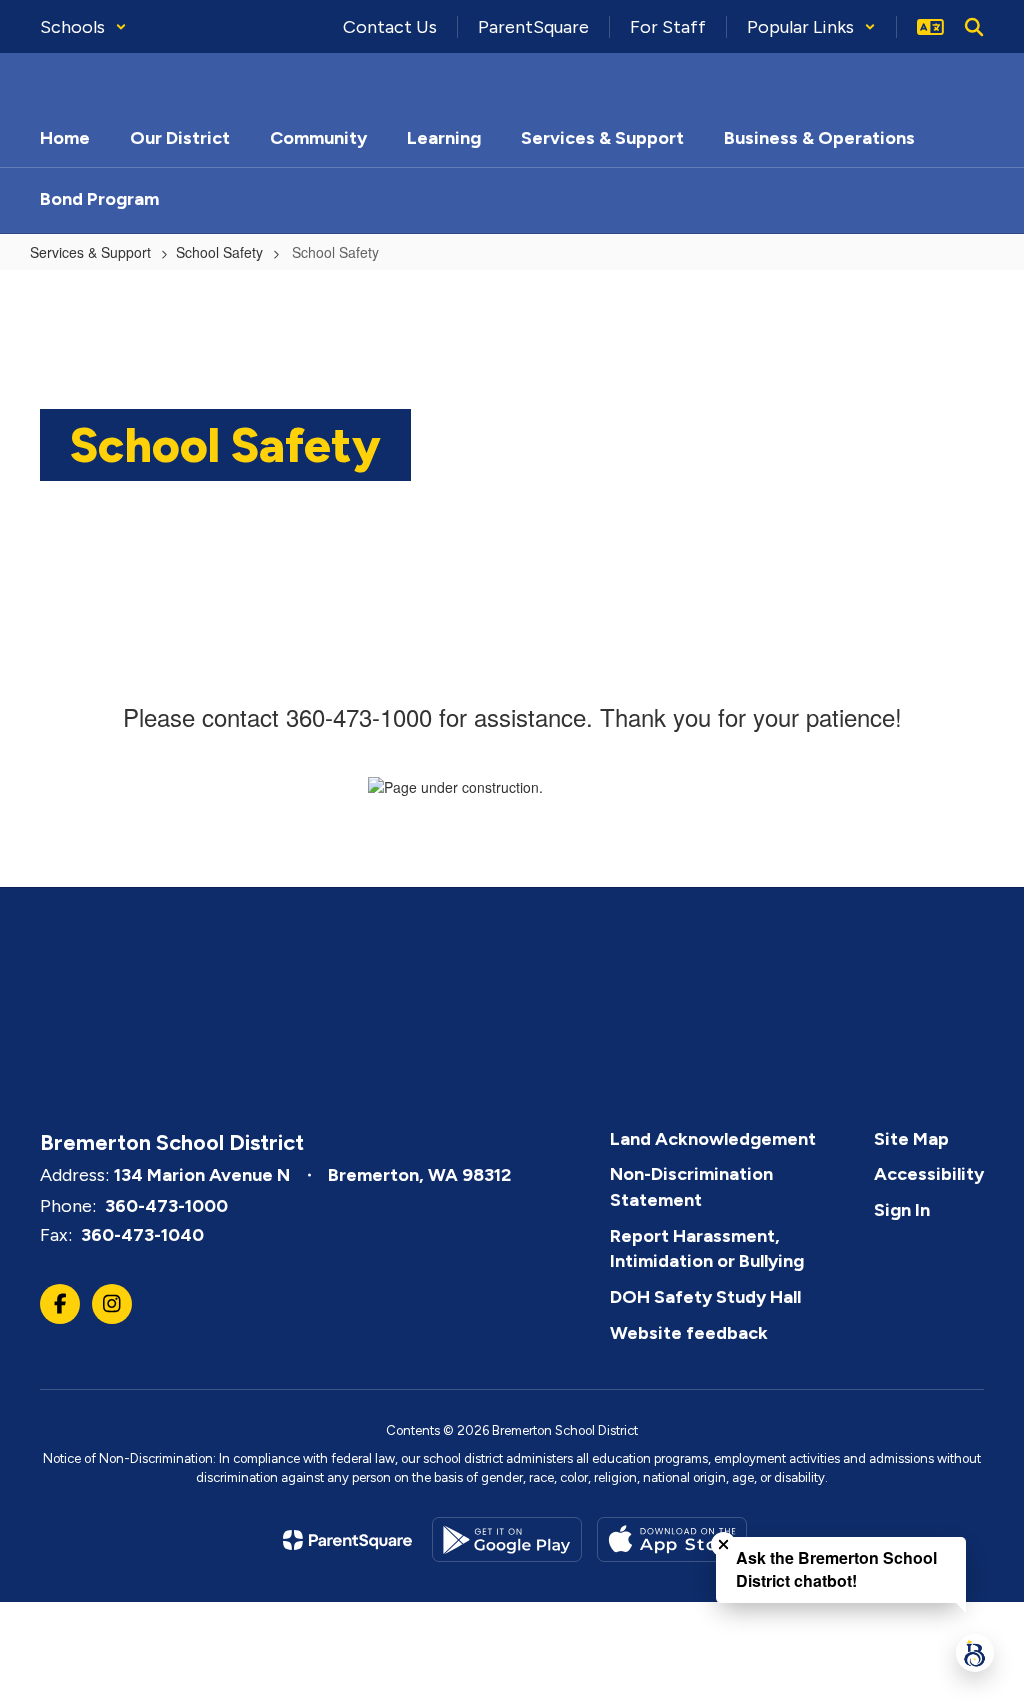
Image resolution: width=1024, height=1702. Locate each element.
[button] (83, 27)
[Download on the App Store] (672, 1539)
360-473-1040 (142, 1235)
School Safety (219, 252)
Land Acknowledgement (713, 1139)
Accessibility (929, 1174)
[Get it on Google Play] (507, 1539)
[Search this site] (974, 27)
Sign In (902, 1210)
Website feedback (689, 1333)
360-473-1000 (166, 1206)
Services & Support (90, 252)
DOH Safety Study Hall (705, 1297)
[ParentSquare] (347, 1540)
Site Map (911, 1139)
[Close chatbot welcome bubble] (723, 1544)
